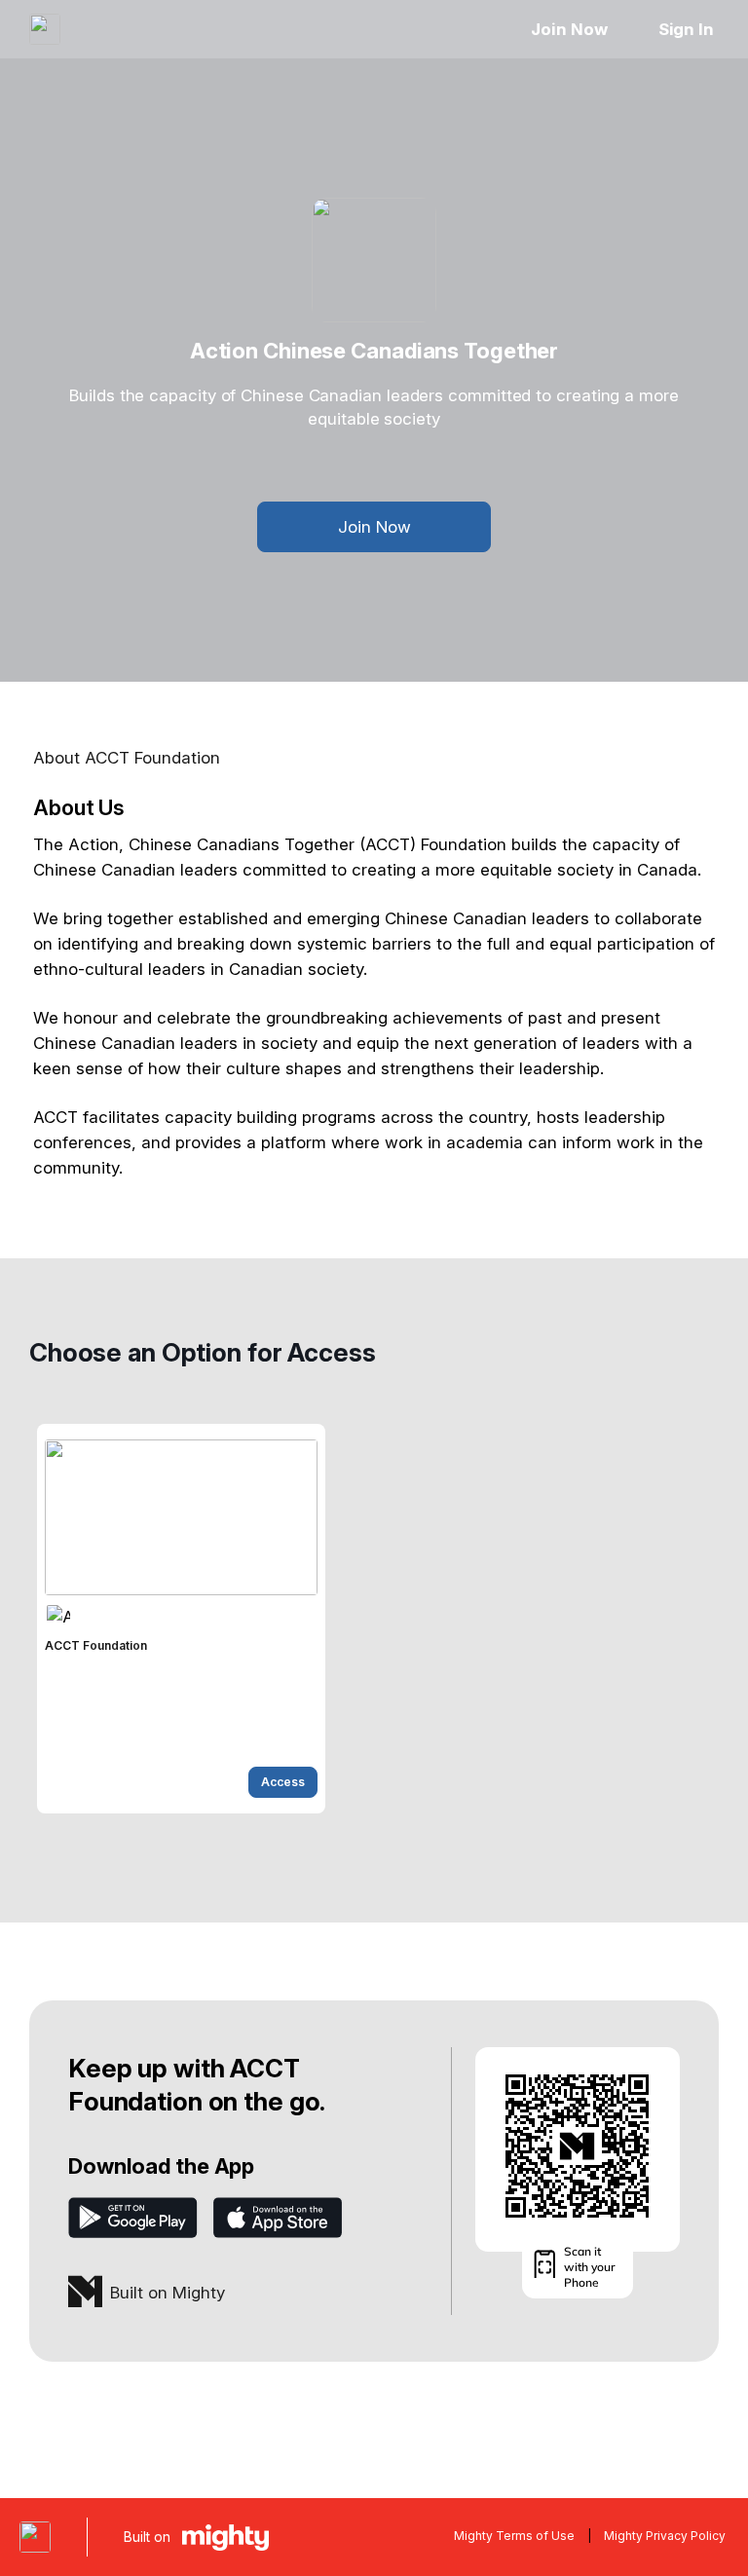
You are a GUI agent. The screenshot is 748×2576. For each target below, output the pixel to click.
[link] (181, 1619)
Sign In (686, 29)
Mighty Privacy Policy (665, 2536)
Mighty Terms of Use (514, 2536)
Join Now (569, 29)
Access (283, 1782)
